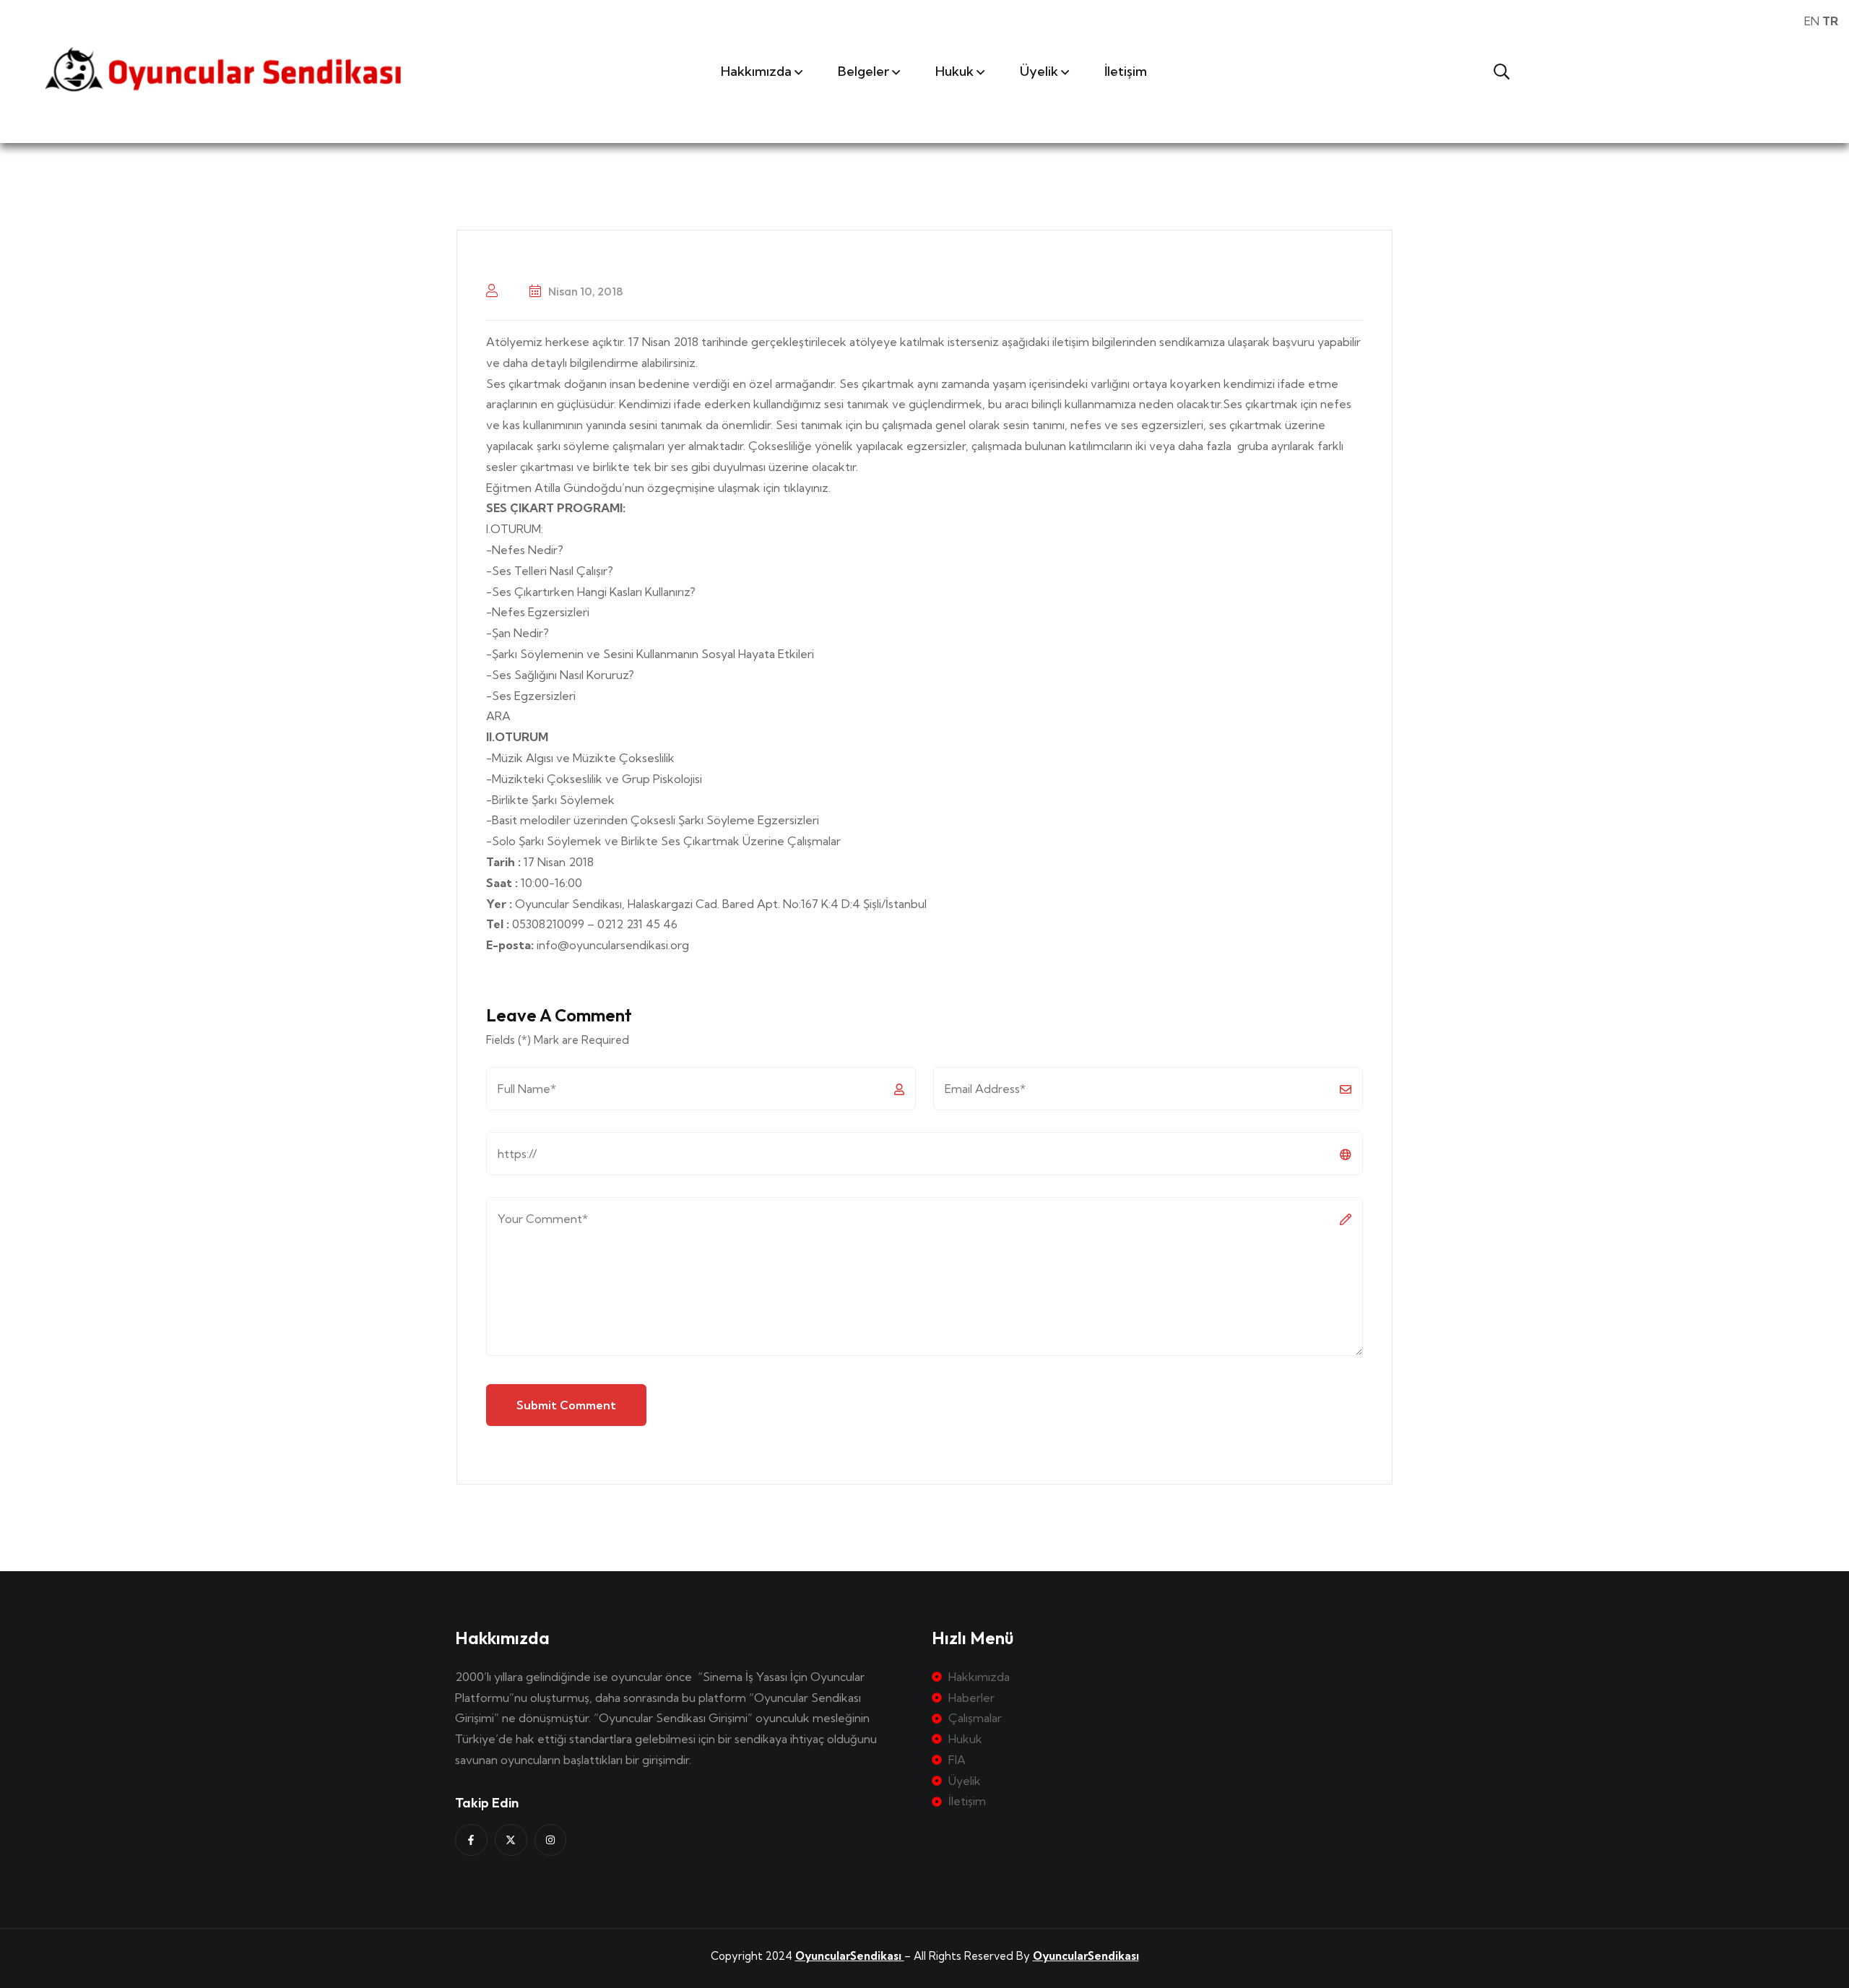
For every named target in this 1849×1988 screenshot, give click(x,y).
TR (1830, 21)
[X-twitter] (511, 1840)
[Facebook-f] (471, 1840)
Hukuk (954, 71)
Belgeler (863, 71)
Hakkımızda (756, 71)
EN (1812, 21)
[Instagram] (551, 1840)
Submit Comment (566, 1405)
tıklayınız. (807, 488)
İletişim (1126, 71)
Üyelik (1039, 71)
